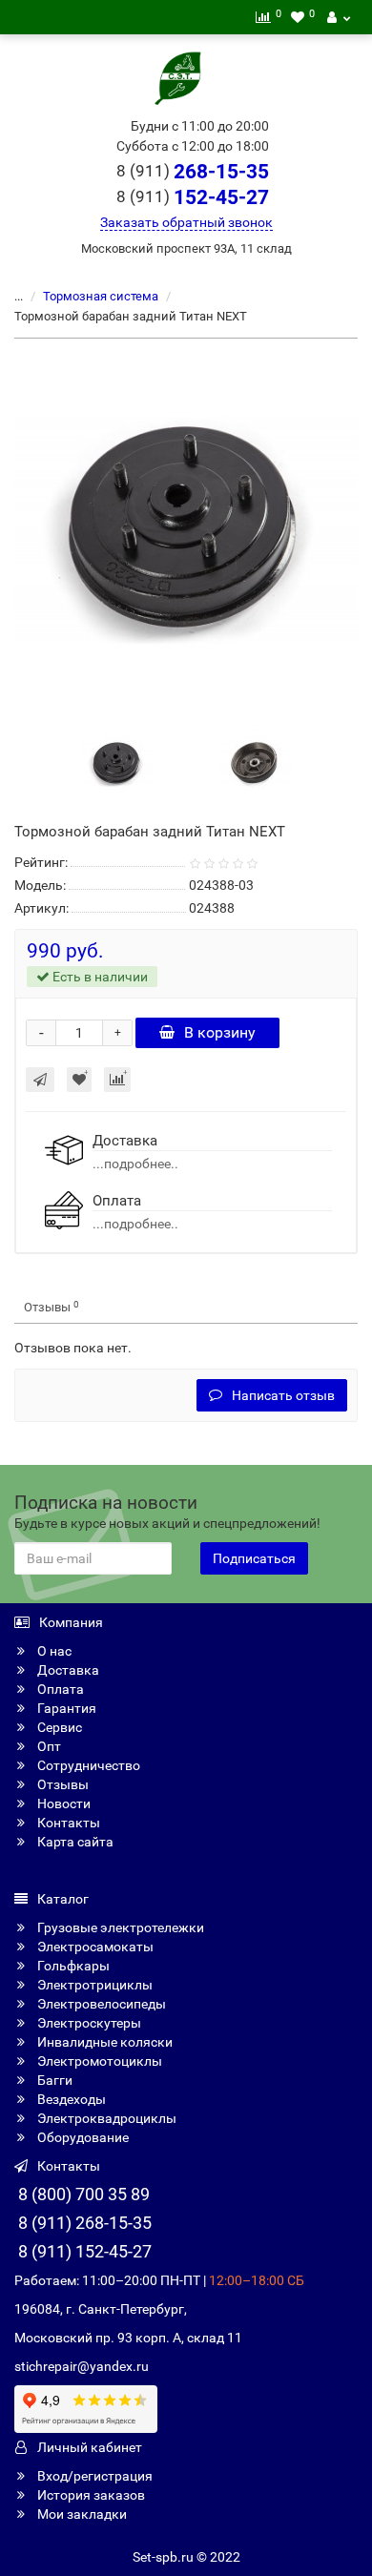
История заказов (90, 2495)
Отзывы (52, 1307)
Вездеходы (70, 2099)
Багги (53, 2080)
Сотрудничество (87, 1765)
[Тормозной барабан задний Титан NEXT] (186, 529)
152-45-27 (193, 197)
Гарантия (65, 1708)
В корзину (220, 1032)
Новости (62, 1803)
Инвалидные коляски (103, 2042)
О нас (53, 1651)
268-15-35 (193, 172)
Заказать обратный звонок (186, 222)
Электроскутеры (88, 2023)
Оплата (59, 1689)
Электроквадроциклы (105, 2118)
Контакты (67, 1823)
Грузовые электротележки (119, 1927)
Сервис (58, 1727)
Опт (48, 1746)
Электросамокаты (94, 1947)
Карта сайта (74, 1842)
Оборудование (82, 2137)
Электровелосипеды (100, 2004)
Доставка (67, 1670)
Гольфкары (72, 1966)
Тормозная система (101, 296)
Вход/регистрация (93, 2476)
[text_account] (339, 17)
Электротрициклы (93, 1985)
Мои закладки (81, 2514)
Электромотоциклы (98, 2061)
